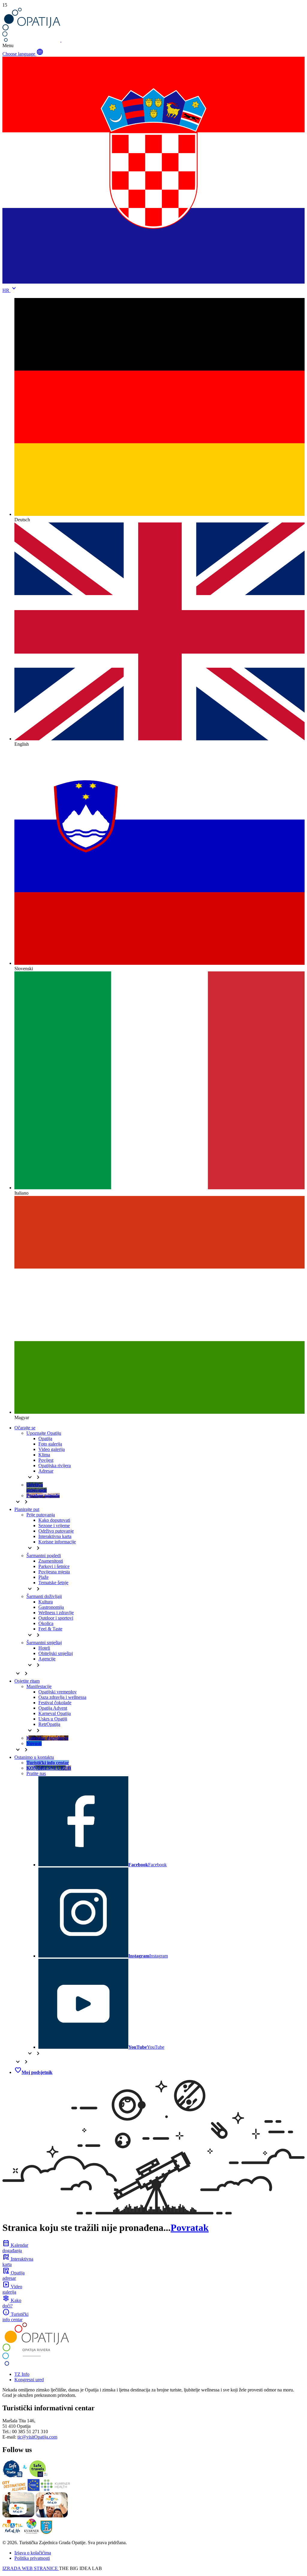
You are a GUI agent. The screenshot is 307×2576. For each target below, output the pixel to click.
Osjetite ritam (27, 1681)
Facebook (148, 1865)
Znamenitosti (51, 1561)
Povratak (190, 2228)
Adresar (46, 1471)
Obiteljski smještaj (56, 1653)
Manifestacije (39, 1686)
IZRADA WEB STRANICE (31, 2568)
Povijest (46, 1460)
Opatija (45, 1438)
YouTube (146, 2047)
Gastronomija (51, 1607)
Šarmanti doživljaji (44, 1596)
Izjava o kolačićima (33, 2553)
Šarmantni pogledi (44, 1556)
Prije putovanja (41, 1515)
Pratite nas (36, 1773)
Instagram (148, 1956)
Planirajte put (27, 1509)
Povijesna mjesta (54, 1572)
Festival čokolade (55, 1703)
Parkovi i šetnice (54, 1566)
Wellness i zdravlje (56, 1613)
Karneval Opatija (55, 1713)
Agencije (47, 1659)
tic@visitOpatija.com (37, 2437)
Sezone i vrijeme (54, 1526)
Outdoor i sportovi (56, 1618)
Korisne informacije (57, 1542)
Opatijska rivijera (55, 1466)
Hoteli (44, 1648)
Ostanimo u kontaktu (34, 1757)
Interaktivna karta (55, 1536)
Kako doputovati (54, 1520)
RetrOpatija (49, 1724)
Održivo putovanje (56, 1531)
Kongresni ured (29, 2380)
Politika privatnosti (32, 2558)
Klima (44, 1455)
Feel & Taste (50, 1629)
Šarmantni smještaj (44, 1643)
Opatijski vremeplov (58, 1692)
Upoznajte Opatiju (44, 1433)
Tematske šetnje (53, 1583)
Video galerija (52, 1449)
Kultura (46, 1602)
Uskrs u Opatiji (53, 1719)
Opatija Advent (53, 1708)
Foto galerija (50, 1444)
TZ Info (22, 2374)
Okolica (46, 1623)
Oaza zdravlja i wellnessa (62, 1697)
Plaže (43, 1577)
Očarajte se (25, 1428)
